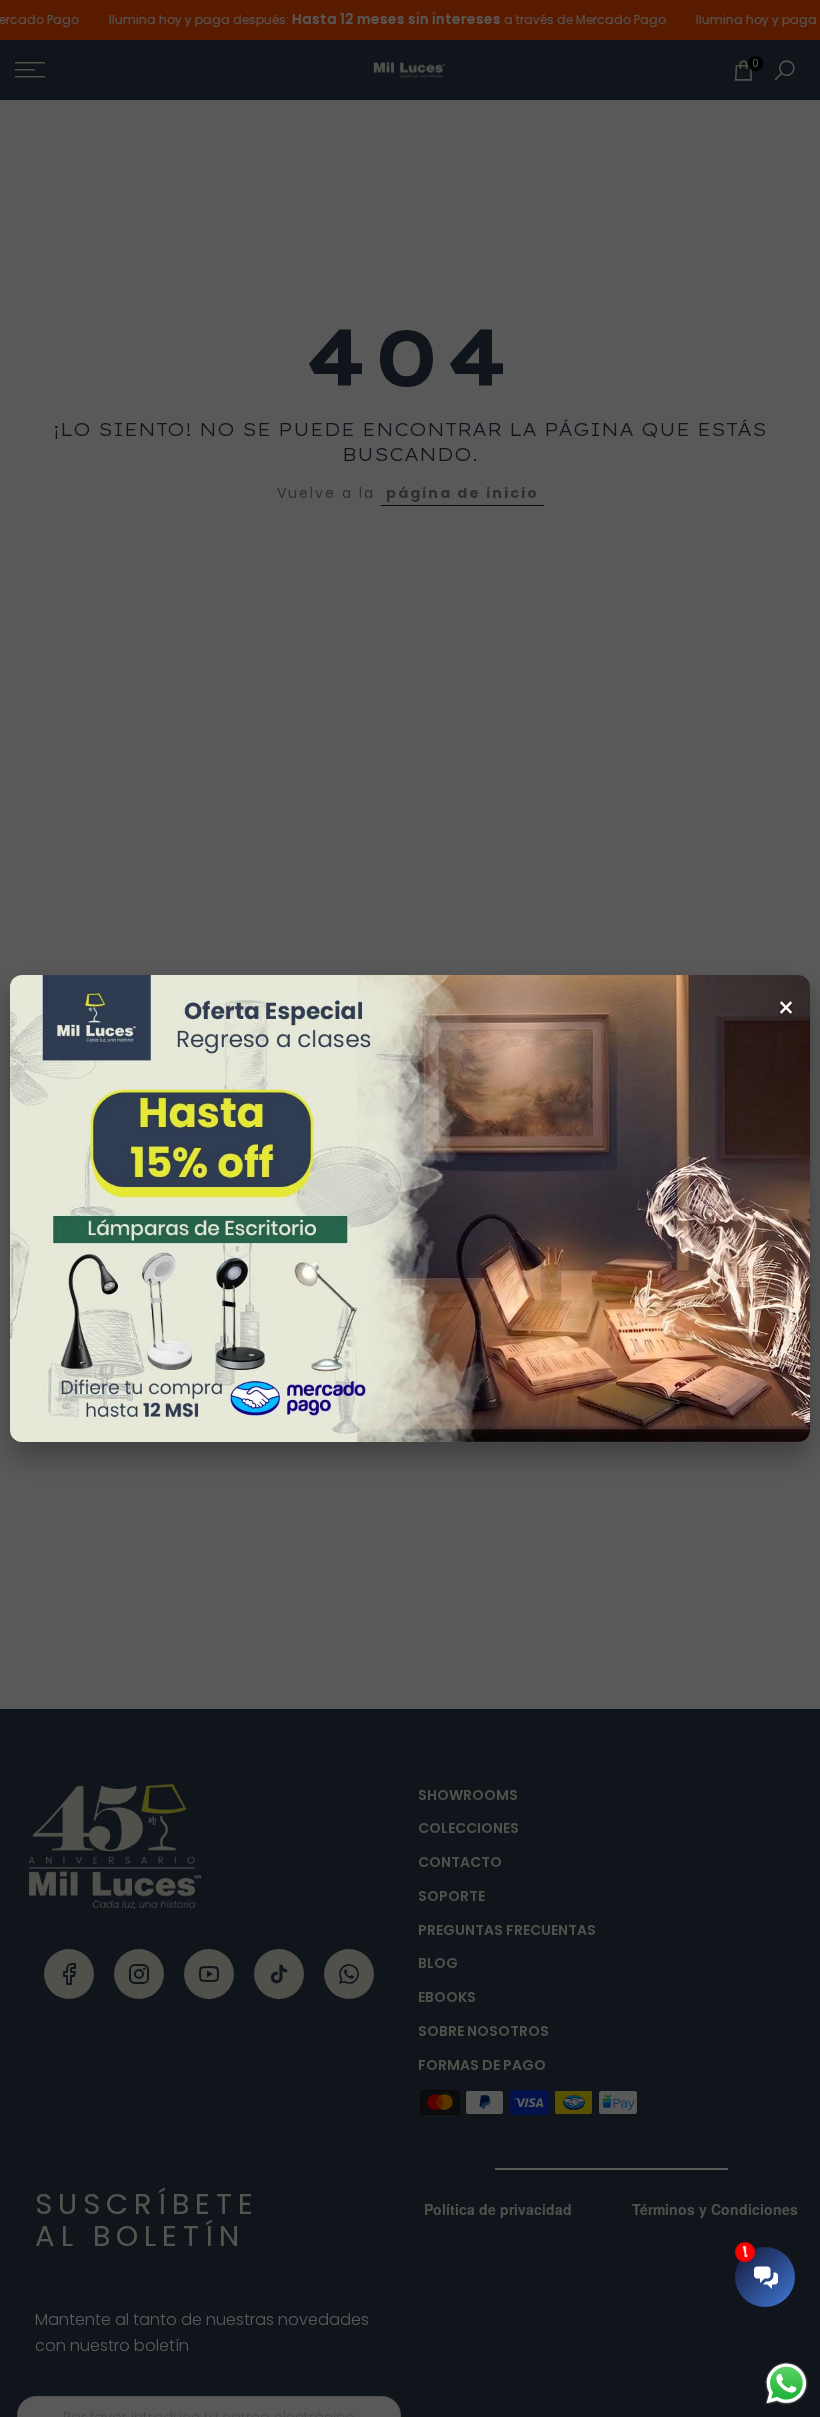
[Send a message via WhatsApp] (786, 2383)
